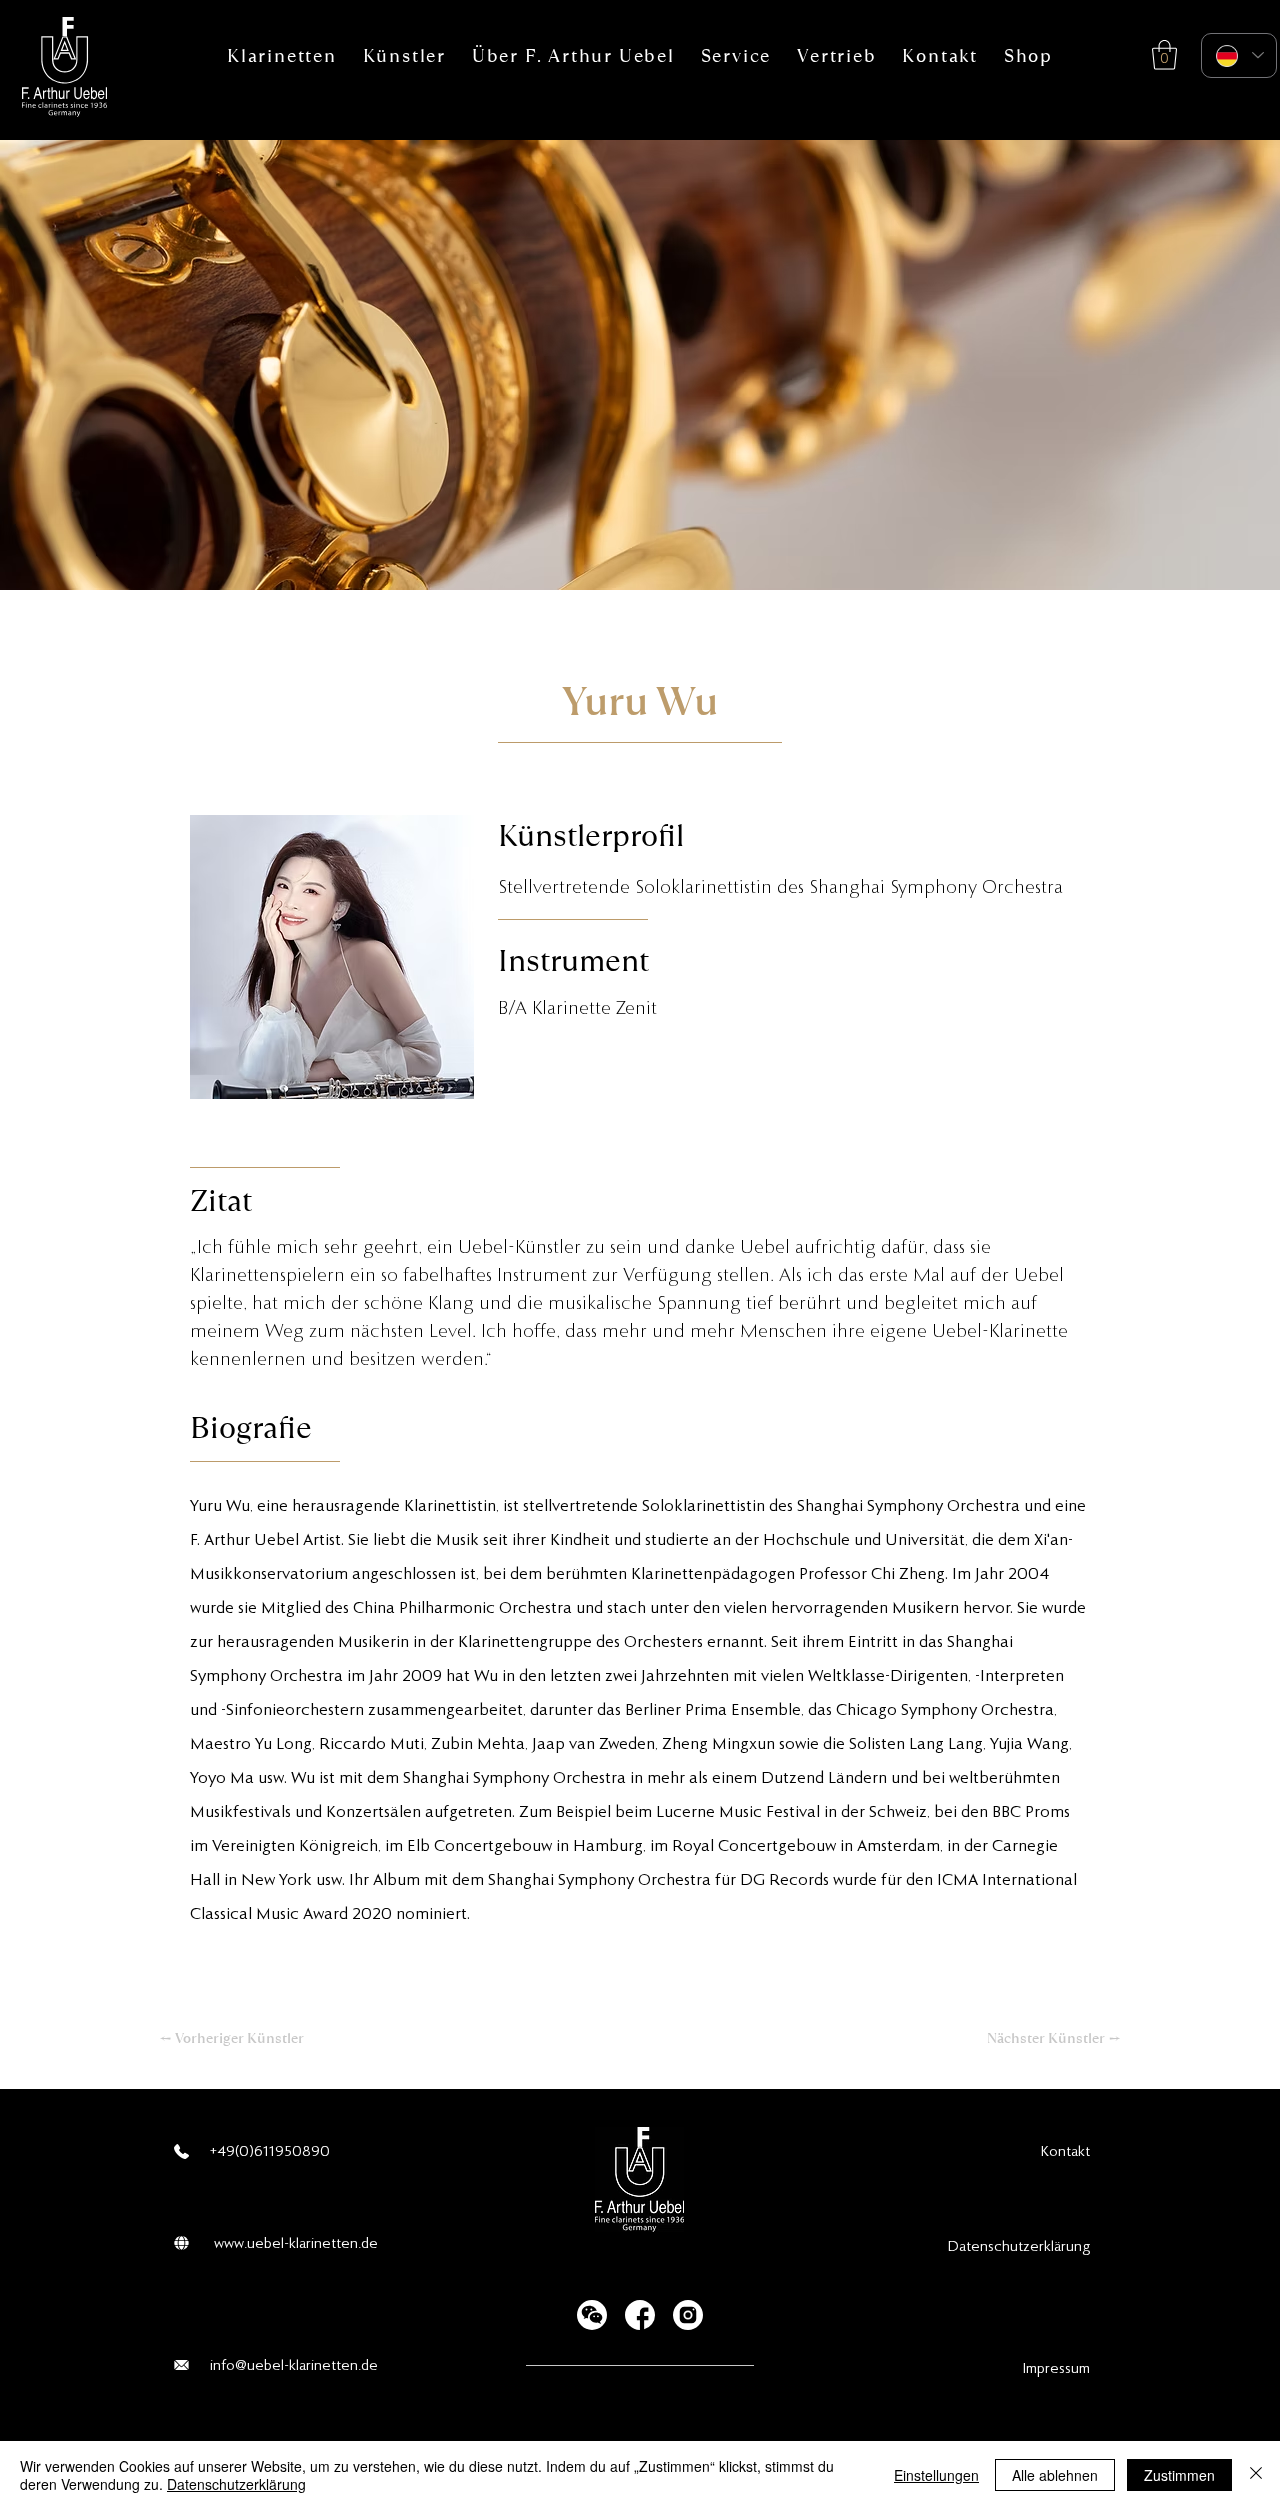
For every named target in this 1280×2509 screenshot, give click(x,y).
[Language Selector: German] (1239, 55)
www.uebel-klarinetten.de (296, 2243)
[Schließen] (1256, 2475)
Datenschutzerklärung (236, 2484)
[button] (282, 55)
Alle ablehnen (1055, 2475)
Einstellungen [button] (936, 2475)
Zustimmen (1179, 2475)
